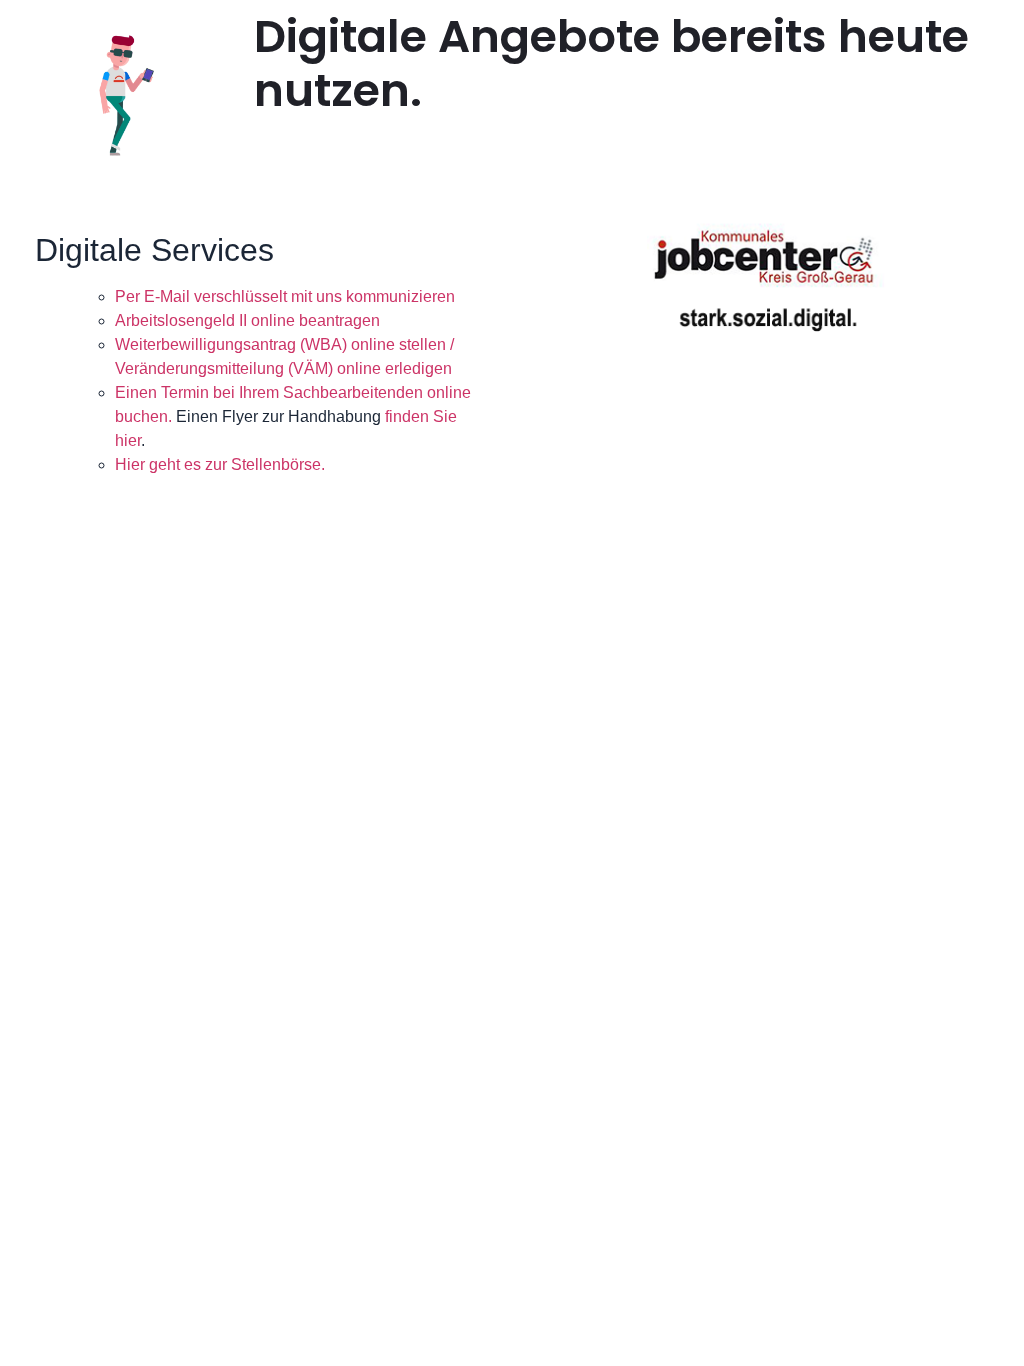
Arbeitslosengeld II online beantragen (247, 320)
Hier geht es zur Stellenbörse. (220, 464)
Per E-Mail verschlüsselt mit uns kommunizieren (285, 296)
